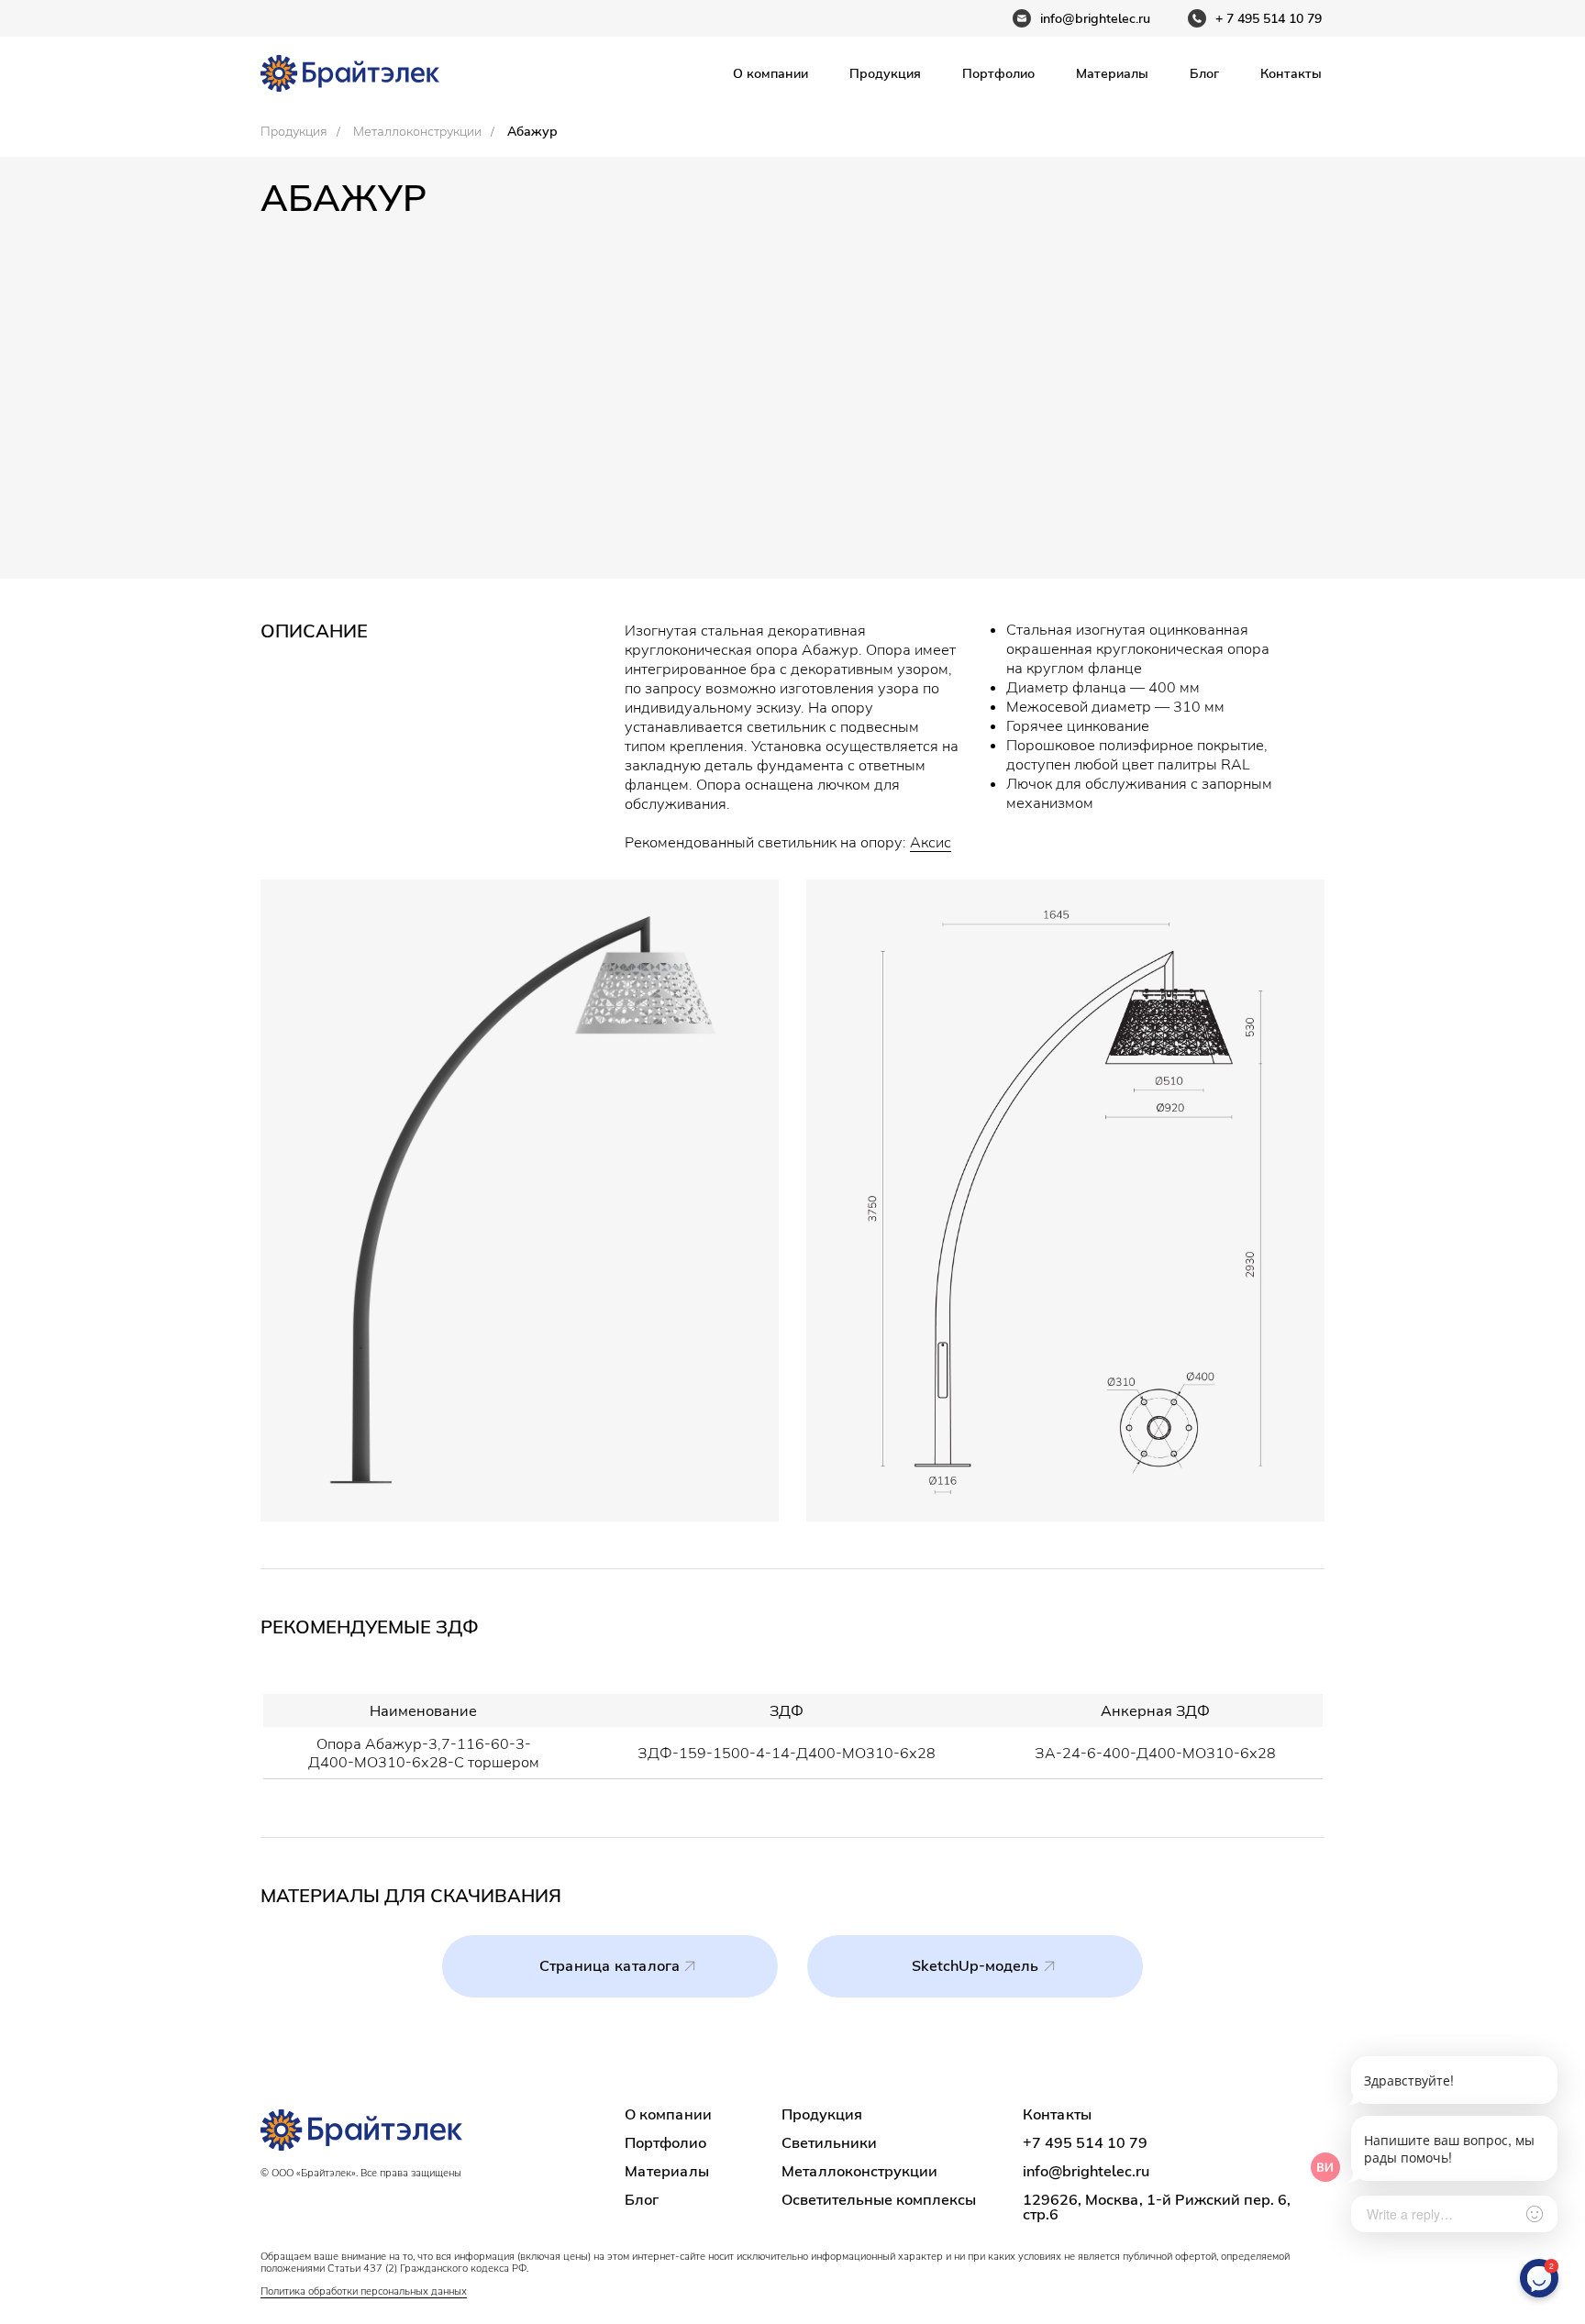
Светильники (829, 2142)
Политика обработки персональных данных (364, 2291)
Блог (1204, 73)
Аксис (931, 842)
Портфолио (998, 73)
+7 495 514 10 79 (1085, 2142)
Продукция (885, 73)
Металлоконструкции (417, 132)
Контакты (1291, 73)
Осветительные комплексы (879, 2199)
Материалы (1112, 73)
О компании (770, 73)
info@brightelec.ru (1086, 2171)
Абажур (532, 132)
